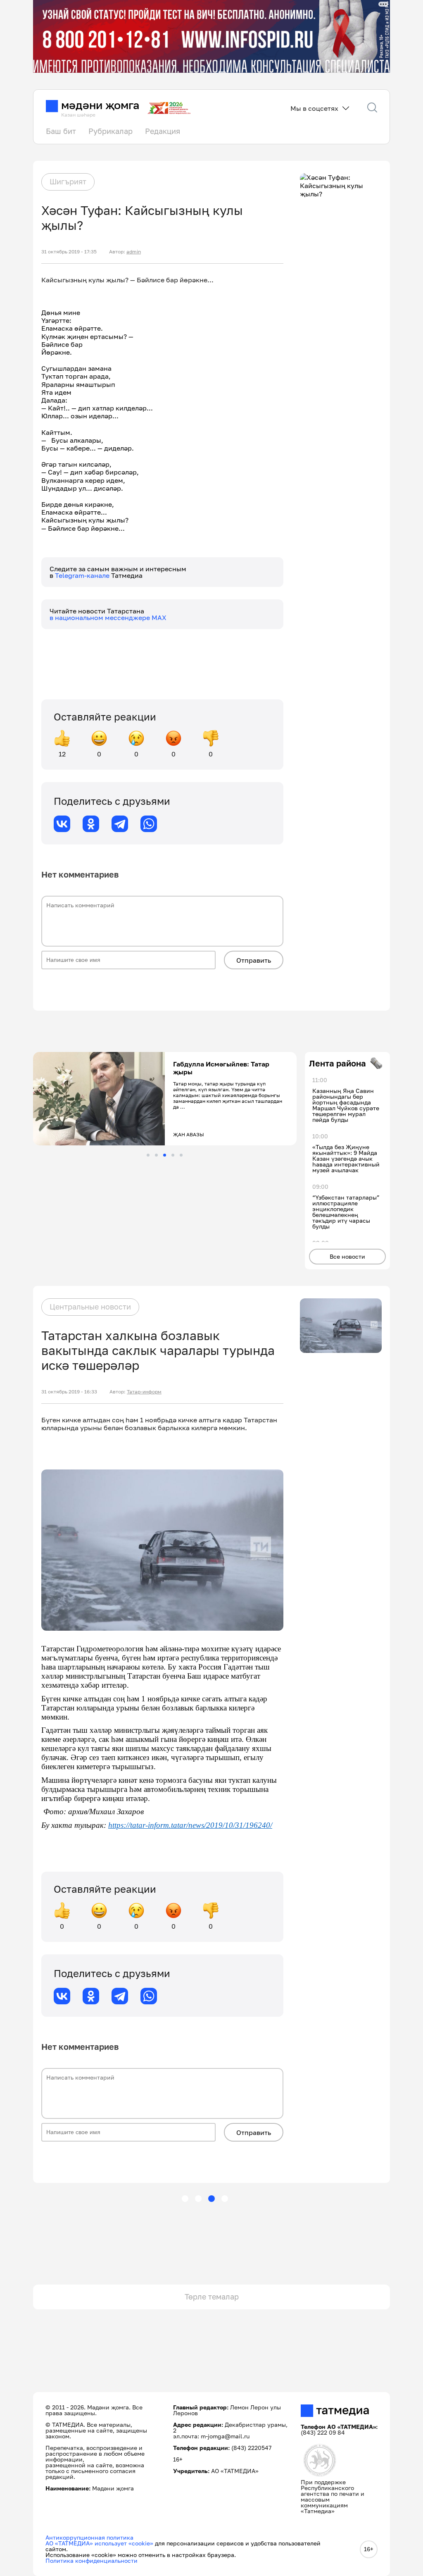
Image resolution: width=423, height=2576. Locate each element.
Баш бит (61, 131)
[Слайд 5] (181, 1155)
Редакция (163, 131)
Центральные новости (90, 1307)
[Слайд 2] (156, 1155)
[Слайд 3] (165, 1155)
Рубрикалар (111, 131)
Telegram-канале (83, 575)
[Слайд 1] (148, 1155)
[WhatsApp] (149, 824)
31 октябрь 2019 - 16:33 (69, 1392)
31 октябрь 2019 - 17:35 (69, 252)
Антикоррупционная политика (89, 2537)
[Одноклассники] (91, 824)
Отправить (254, 960)
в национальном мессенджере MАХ (108, 618)
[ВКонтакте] (62, 824)
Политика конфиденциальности (91, 2560)
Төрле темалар (212, 2297)
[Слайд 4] (173, 1155)
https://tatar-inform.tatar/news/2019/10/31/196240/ (190, 1825)
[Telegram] (120, 824)
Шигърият (68, 181)
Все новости (347, 1256)
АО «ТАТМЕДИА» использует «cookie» (99, 2543)
